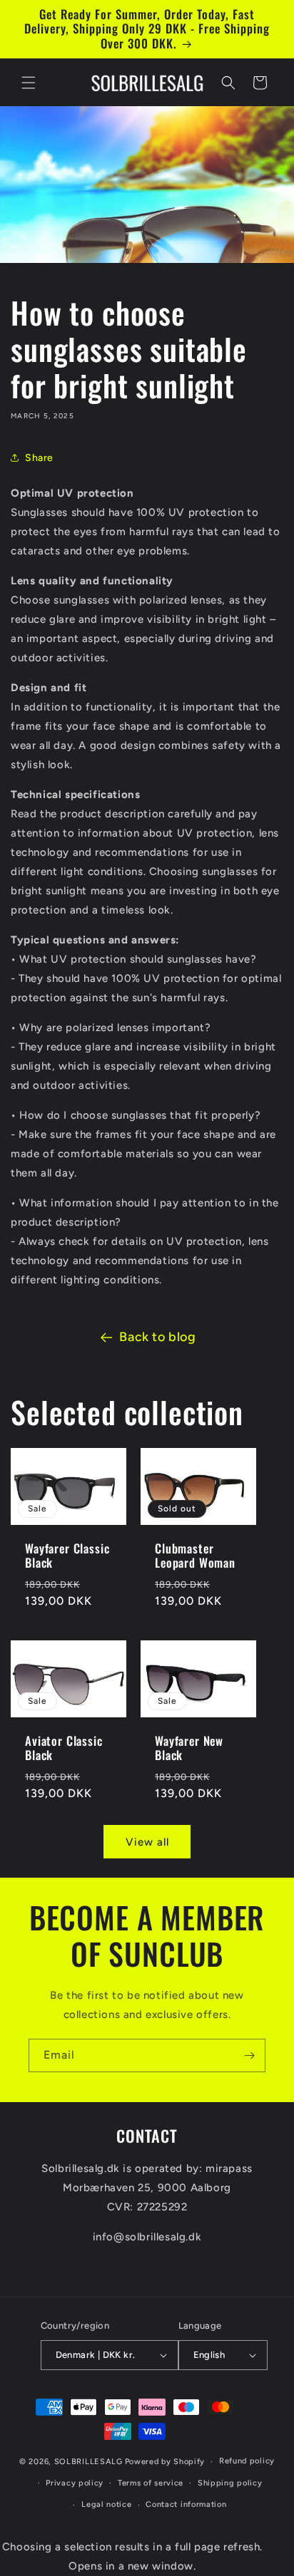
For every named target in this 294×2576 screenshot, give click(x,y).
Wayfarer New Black (189, 1748)
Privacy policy (75, 2483)
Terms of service (151, 2483)
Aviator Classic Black (64, 1748)
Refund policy (247, 2461)
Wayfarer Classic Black (67, 1556)
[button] (29, 83)
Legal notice (106, 2504)
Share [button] (39, 458)
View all (147, 1842)
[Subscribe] (249, 2055)
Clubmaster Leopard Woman (195, 1556)
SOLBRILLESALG (88, 2462)
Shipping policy (230, 2483)
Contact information (186, 2504)
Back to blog (157, 1337)
